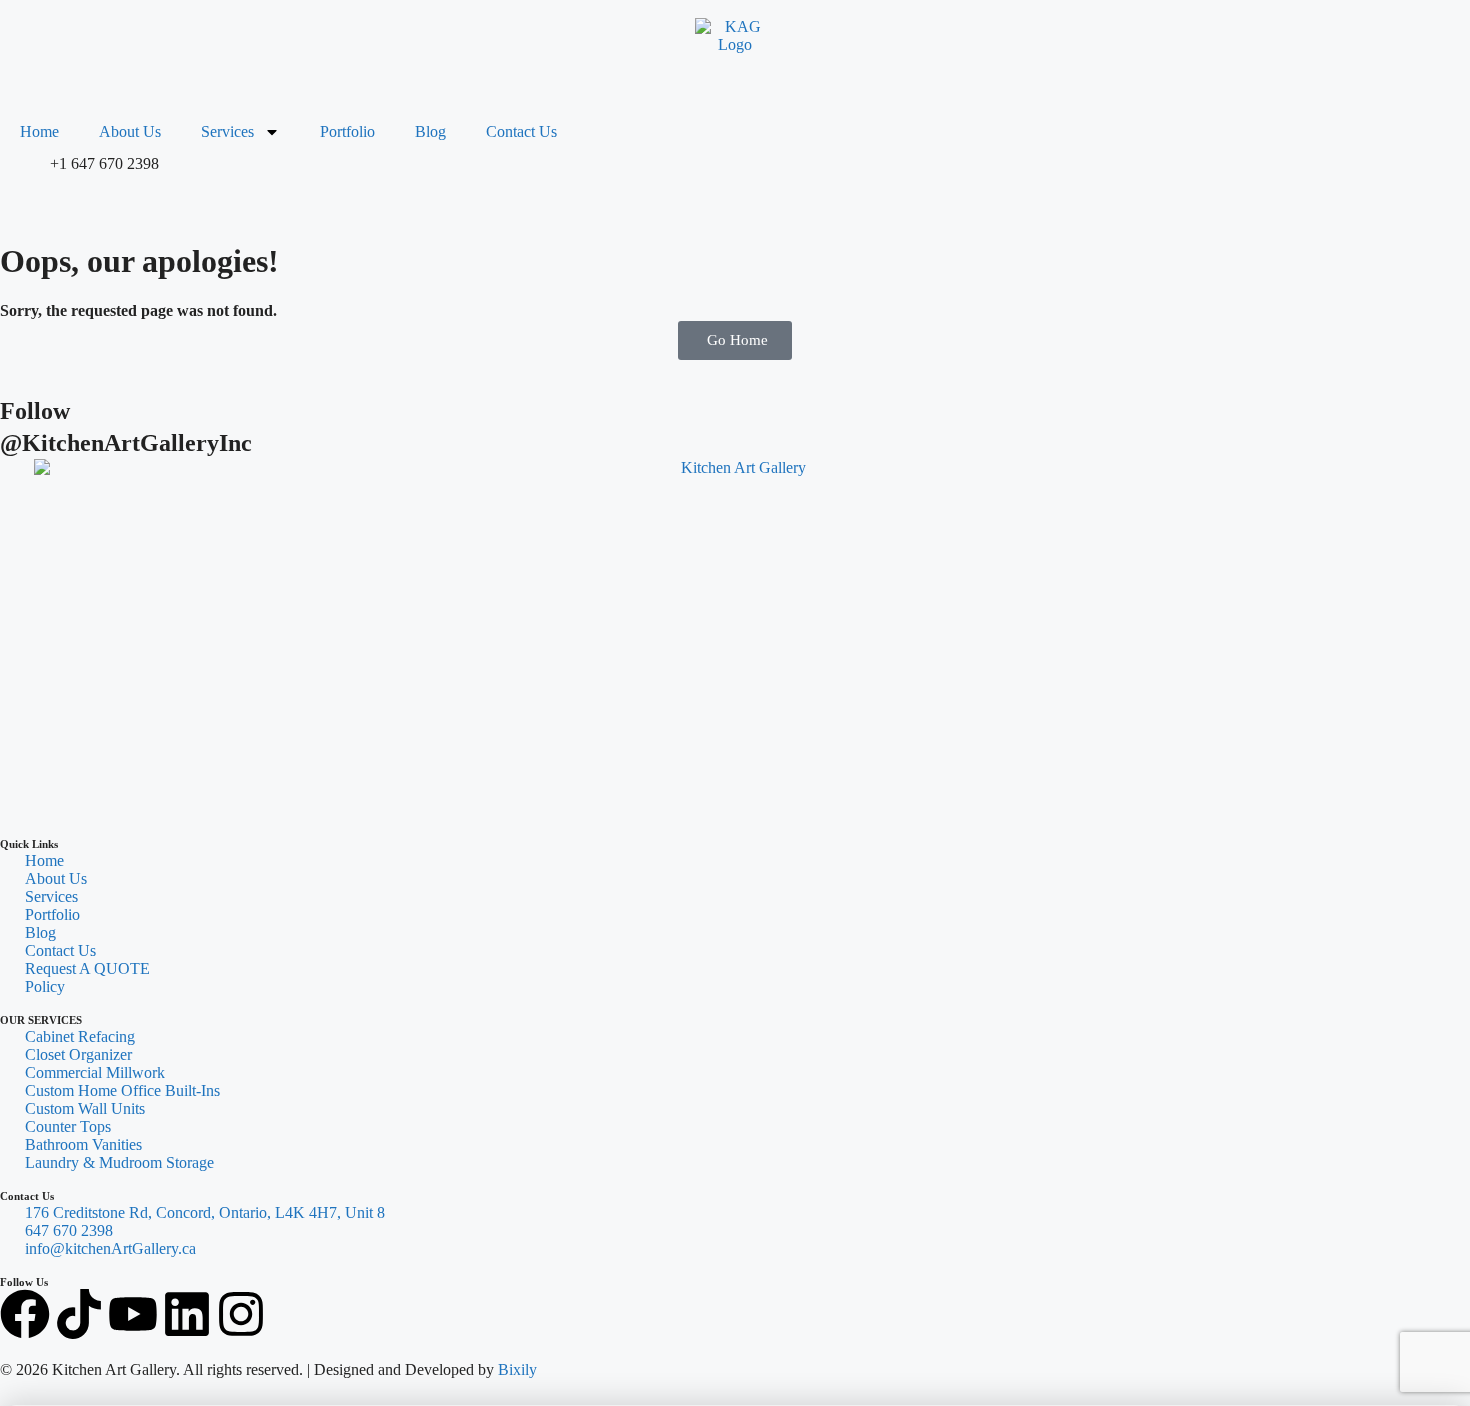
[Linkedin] (187, 1314)
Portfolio (347, 131)
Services (227, 131)
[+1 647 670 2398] (25, 180)
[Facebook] (25, 1314)
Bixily (517, 1369)
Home (39, 131)
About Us (130, 131)
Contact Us (521, 131)
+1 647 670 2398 (104, 163)
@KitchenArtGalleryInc (126, 443)
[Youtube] (133, 1314)
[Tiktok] (79, 1314)
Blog (430, 131)
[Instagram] (241, 1314)
